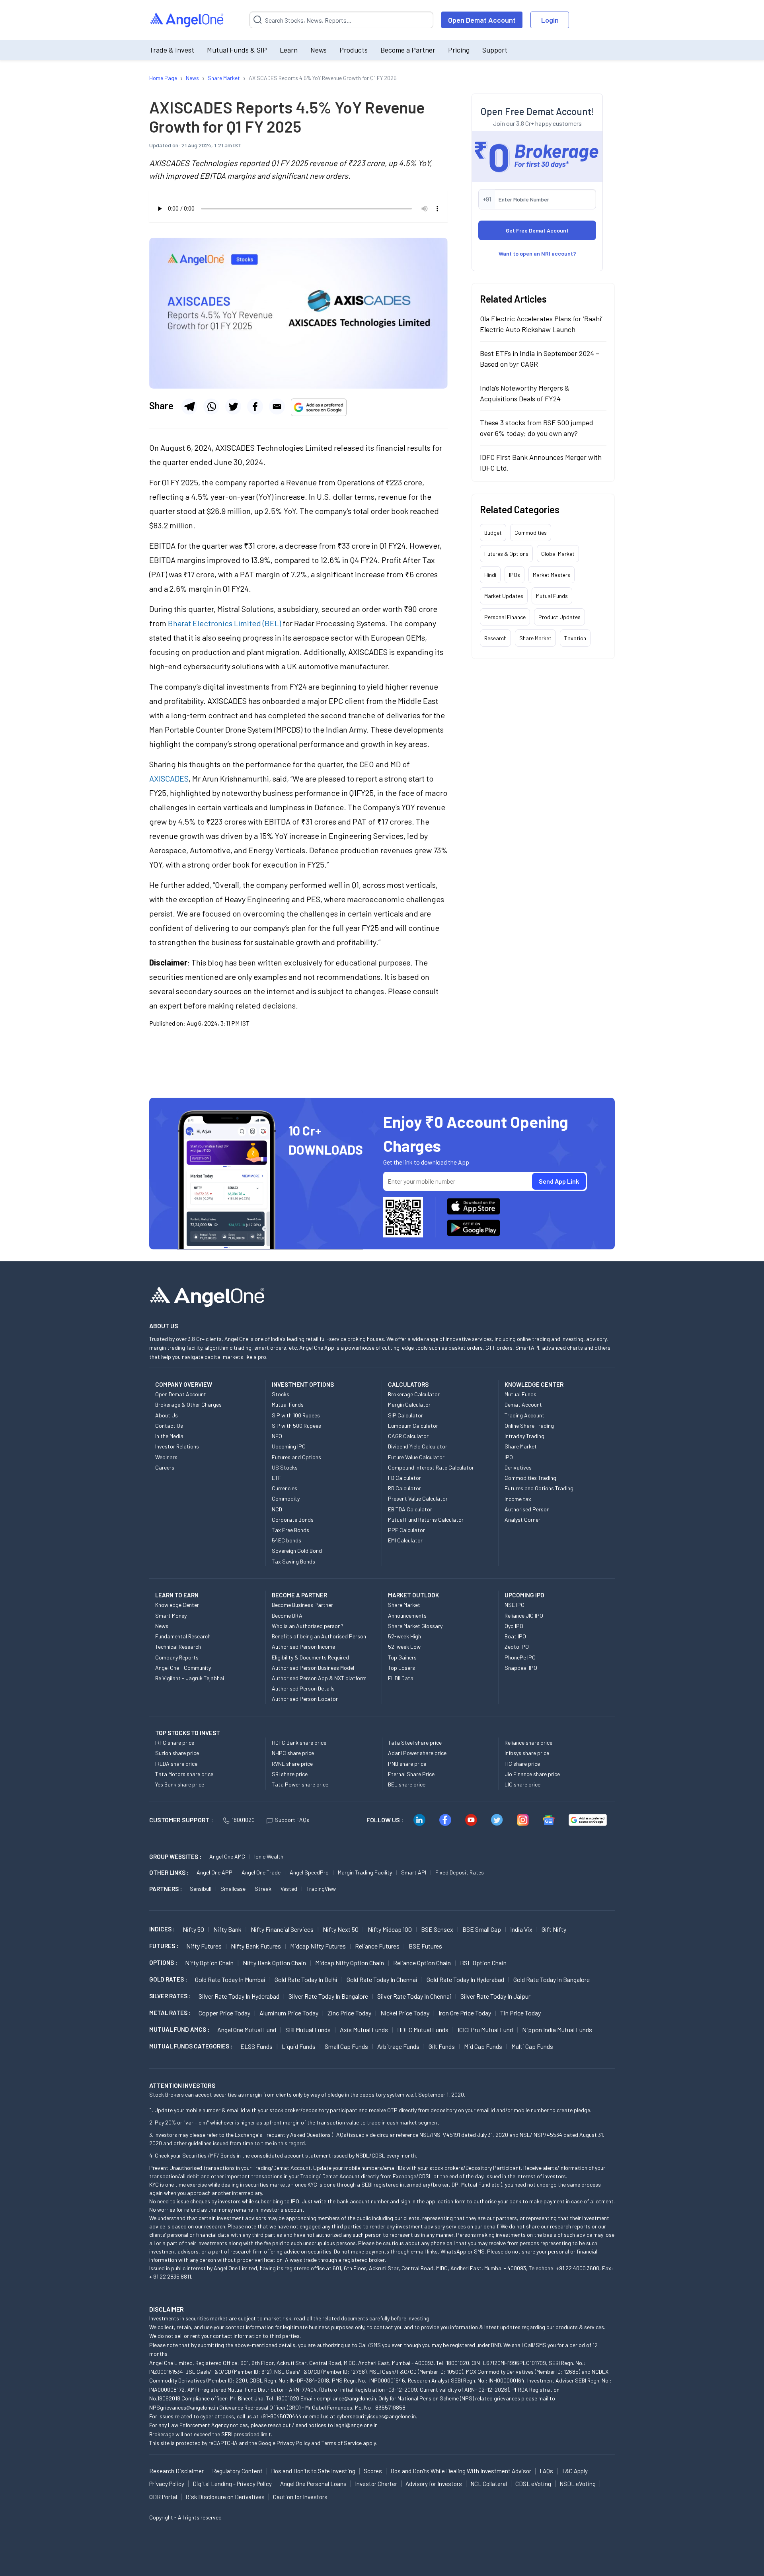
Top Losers (401, 1668)
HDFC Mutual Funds (423, 2030)
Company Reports (177, 1657)
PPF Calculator (406, 1530)
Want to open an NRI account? (537, 253)
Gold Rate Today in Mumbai (230, 1979)
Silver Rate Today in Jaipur (495, 1996)
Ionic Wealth (269, 1856)
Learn (289, 50)
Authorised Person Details (303, 1688)
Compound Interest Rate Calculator (431, 1467)
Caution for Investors (300, 2497)
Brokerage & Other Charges (188, 1404)
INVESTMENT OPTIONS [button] (303, 1384)
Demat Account (523, 1404)
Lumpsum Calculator (413, 1426)
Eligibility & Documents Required (310, 1657)
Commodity (286, 1498)
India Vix (521, 1929)
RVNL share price (292, 1764)
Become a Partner (408, 50)
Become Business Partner (302, 1605)
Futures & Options (506, 554)
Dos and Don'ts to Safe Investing (313, 2471)
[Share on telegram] (189, 407)
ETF (277, 1478)
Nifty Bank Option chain (274, 1963)
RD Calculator (404, 1488)
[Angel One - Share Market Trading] (187, 20)
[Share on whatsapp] (211, 407)
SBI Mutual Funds (308, 2030)
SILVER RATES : (170, 1996)
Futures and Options (296, 1457)
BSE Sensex (437, 1929)
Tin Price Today (520, 2013)
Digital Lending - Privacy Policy (232, 2484)
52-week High (404, 1636)
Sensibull (201, 1889)
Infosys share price (527, 1753)
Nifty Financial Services (282, 1929)
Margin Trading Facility (365, 1872)
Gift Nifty (554, 1929)
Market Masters (552, 575)
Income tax (518, 1499)
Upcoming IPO (289, 1446)
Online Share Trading (529, 1426)
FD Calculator (404, 1478)
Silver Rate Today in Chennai (414, 1996)
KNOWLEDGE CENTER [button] (534, 1384)
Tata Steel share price (415, 1742)
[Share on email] (277, 407)
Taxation (575, 638)
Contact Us (169, 1426)
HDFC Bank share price (299, 1742)
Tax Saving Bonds (293, 1561)
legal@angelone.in (356, 2425)
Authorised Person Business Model (313, 1668)
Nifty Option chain (209, 1963)
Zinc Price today (349, 2013)
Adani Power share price (417, 1753)
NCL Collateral (489, 2484)
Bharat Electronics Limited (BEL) (224, 623)
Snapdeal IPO (521, 1668)
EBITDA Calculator (410, 1509)
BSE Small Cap (482, 1929)
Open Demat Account (482, 20)
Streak (263, 1889)
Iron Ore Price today (465, 2013)
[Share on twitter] (233, 407)
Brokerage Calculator (414, 1394)
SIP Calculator (405, 1415)
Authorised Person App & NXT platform (319, 1678)
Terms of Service (342, 2443)
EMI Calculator (405, 1540)
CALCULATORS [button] (408, 1384)
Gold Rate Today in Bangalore (552, 1979)
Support (495, 50)
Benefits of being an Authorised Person (319, 1636)
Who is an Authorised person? (308, 1626)
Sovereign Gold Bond (297, 1551)
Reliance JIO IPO (524, 1615)
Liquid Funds (299, 2046)
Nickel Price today (405, 2013)
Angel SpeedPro (309, 1872)
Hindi (490, 575)
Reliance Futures (377, 1946)
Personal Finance (505, 617)
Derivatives (518, 1467)
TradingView (321, 1889)
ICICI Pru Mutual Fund (485, 2030)
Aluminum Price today (289, 2013)
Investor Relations (177, 1446)
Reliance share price (528, 1742)
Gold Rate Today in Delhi (306, 1979)
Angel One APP (214, 1872)
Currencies (285, 1488)
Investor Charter (376, 2484)
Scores (373, 2471)
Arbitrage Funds (398, 2046)
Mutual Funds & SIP (237, 50)
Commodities (531, 533)
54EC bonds (286, 1540)
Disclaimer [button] (167, 2309)
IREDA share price (176, 1764)
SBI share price (290, 1774)
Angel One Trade (261, 1872)
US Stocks (285, 1467)
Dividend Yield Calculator (418, 1446)
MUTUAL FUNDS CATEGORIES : (191, 2046)
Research (495, 638)
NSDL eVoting (578, 2484)
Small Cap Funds (346, 2046)
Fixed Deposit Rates (460, 1872)
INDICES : (162, 1929)
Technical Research (178, 1647)
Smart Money (171, 1615)
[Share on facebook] (255, 407)
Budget (493, 533)
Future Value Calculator (416, 1457)
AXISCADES (169, 778)
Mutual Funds (552, 596)
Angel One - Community (183, 1668)
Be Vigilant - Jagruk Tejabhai (190, 1678)
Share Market (535, 638)
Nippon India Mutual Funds (557, 2030)
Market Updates (504, 596)
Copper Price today (224, 2013)
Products (354, 50)
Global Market (558, 554)
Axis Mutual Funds (364, 2030)
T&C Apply (575, 2471)
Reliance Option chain (422, 1963)
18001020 (243, 1820)
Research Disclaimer (176, 2471)
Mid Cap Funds (483, 2046)
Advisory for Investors (434, 2484)
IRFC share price (175, 1742)
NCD (277, 1509)
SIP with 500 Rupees (296, 1426)
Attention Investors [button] (182, 2085)
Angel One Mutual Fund (247, 2030)
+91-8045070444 (281, 2416)
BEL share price (407, 1784)
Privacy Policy (293, 2443)
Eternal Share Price (411, 1774)
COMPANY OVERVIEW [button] (184, 1384)
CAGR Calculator (408, 1436)
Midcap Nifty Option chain (350, 1963)
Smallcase (233, 1889)
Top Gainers (402, 1657)
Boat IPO (515, 1636)
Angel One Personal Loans (313, 2484)
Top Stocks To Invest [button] (188, 1733)
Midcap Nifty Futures (318, 1946)
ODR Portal (163, 2497)
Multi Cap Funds (532, 2046)
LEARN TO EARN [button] (177, 1595)
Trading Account (524, 1415)
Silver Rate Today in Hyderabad (239, 1996)
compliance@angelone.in (346, 2398)
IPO (509, 1457)
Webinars (166, 1457)
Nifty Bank (227, 1929)
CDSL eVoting (533, 2484)
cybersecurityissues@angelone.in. (377, 2416)
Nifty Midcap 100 (390, 1929)
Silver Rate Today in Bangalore (328, 1996)
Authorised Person (527, 1509)
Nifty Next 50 (341, 1929)
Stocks (281, 1394)
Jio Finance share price (532, 1774)
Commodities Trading (530, 1478)
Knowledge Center (177, 1605)
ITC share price (522, 1764)
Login (550, 20)
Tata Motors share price (184, 1774)
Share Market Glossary (415, 1626)
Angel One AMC (227, 1856)
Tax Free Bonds (290, 1530)
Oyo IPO (514, 1626)
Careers (165, 1467)
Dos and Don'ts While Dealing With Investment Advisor (461, 2471)
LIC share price (522, 1784)
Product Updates (559, 617)
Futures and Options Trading (539, 1488)
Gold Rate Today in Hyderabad (465, 1979)
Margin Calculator (409, 1404)
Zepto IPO (517, 1647)
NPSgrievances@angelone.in (184, 2407)
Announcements (407, 1615)
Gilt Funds (442, 2046)
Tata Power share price (300, 1784)
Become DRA (287, 1615)
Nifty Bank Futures (256, 1946)
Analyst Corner (522, 1520)
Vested (289, 1889)
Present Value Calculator (418, 1498)
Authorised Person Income (303, 1647)
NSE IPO (515, 1605)
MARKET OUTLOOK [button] (413, 1595)
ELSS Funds (256, 2046)
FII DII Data (401, 1678)
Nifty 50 (193, 1929)
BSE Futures (425, 1946)
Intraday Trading (524, 1436)
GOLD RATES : (168, 1979)
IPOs (515, 575)
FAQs (546, 2471)
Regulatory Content (237, 2471)
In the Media (169, 1436)
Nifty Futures (204, 1946)
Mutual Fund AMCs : (179, 2029)
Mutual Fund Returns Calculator (426, 1520)
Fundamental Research (183, 1636)
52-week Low (404, 1647)
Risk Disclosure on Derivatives (225, 2497)
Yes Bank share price (180, 1784)
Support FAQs (292, 1820)
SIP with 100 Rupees (296, 1415)
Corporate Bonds (293, 1520)
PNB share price (407, 1764)
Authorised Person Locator (305, 1699)
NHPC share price (293, 1753)
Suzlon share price (177, 1753)
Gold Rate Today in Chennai (382, 1979)
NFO (277, 1436)
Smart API (414, 1872)
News (319, 50)
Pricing (459, 50)
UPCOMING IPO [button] (524, 1595)
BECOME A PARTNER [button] (299, 1595)
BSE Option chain (483, 1963)
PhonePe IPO (520, 1657)
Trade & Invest (172, 50)
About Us (167, 1415)
